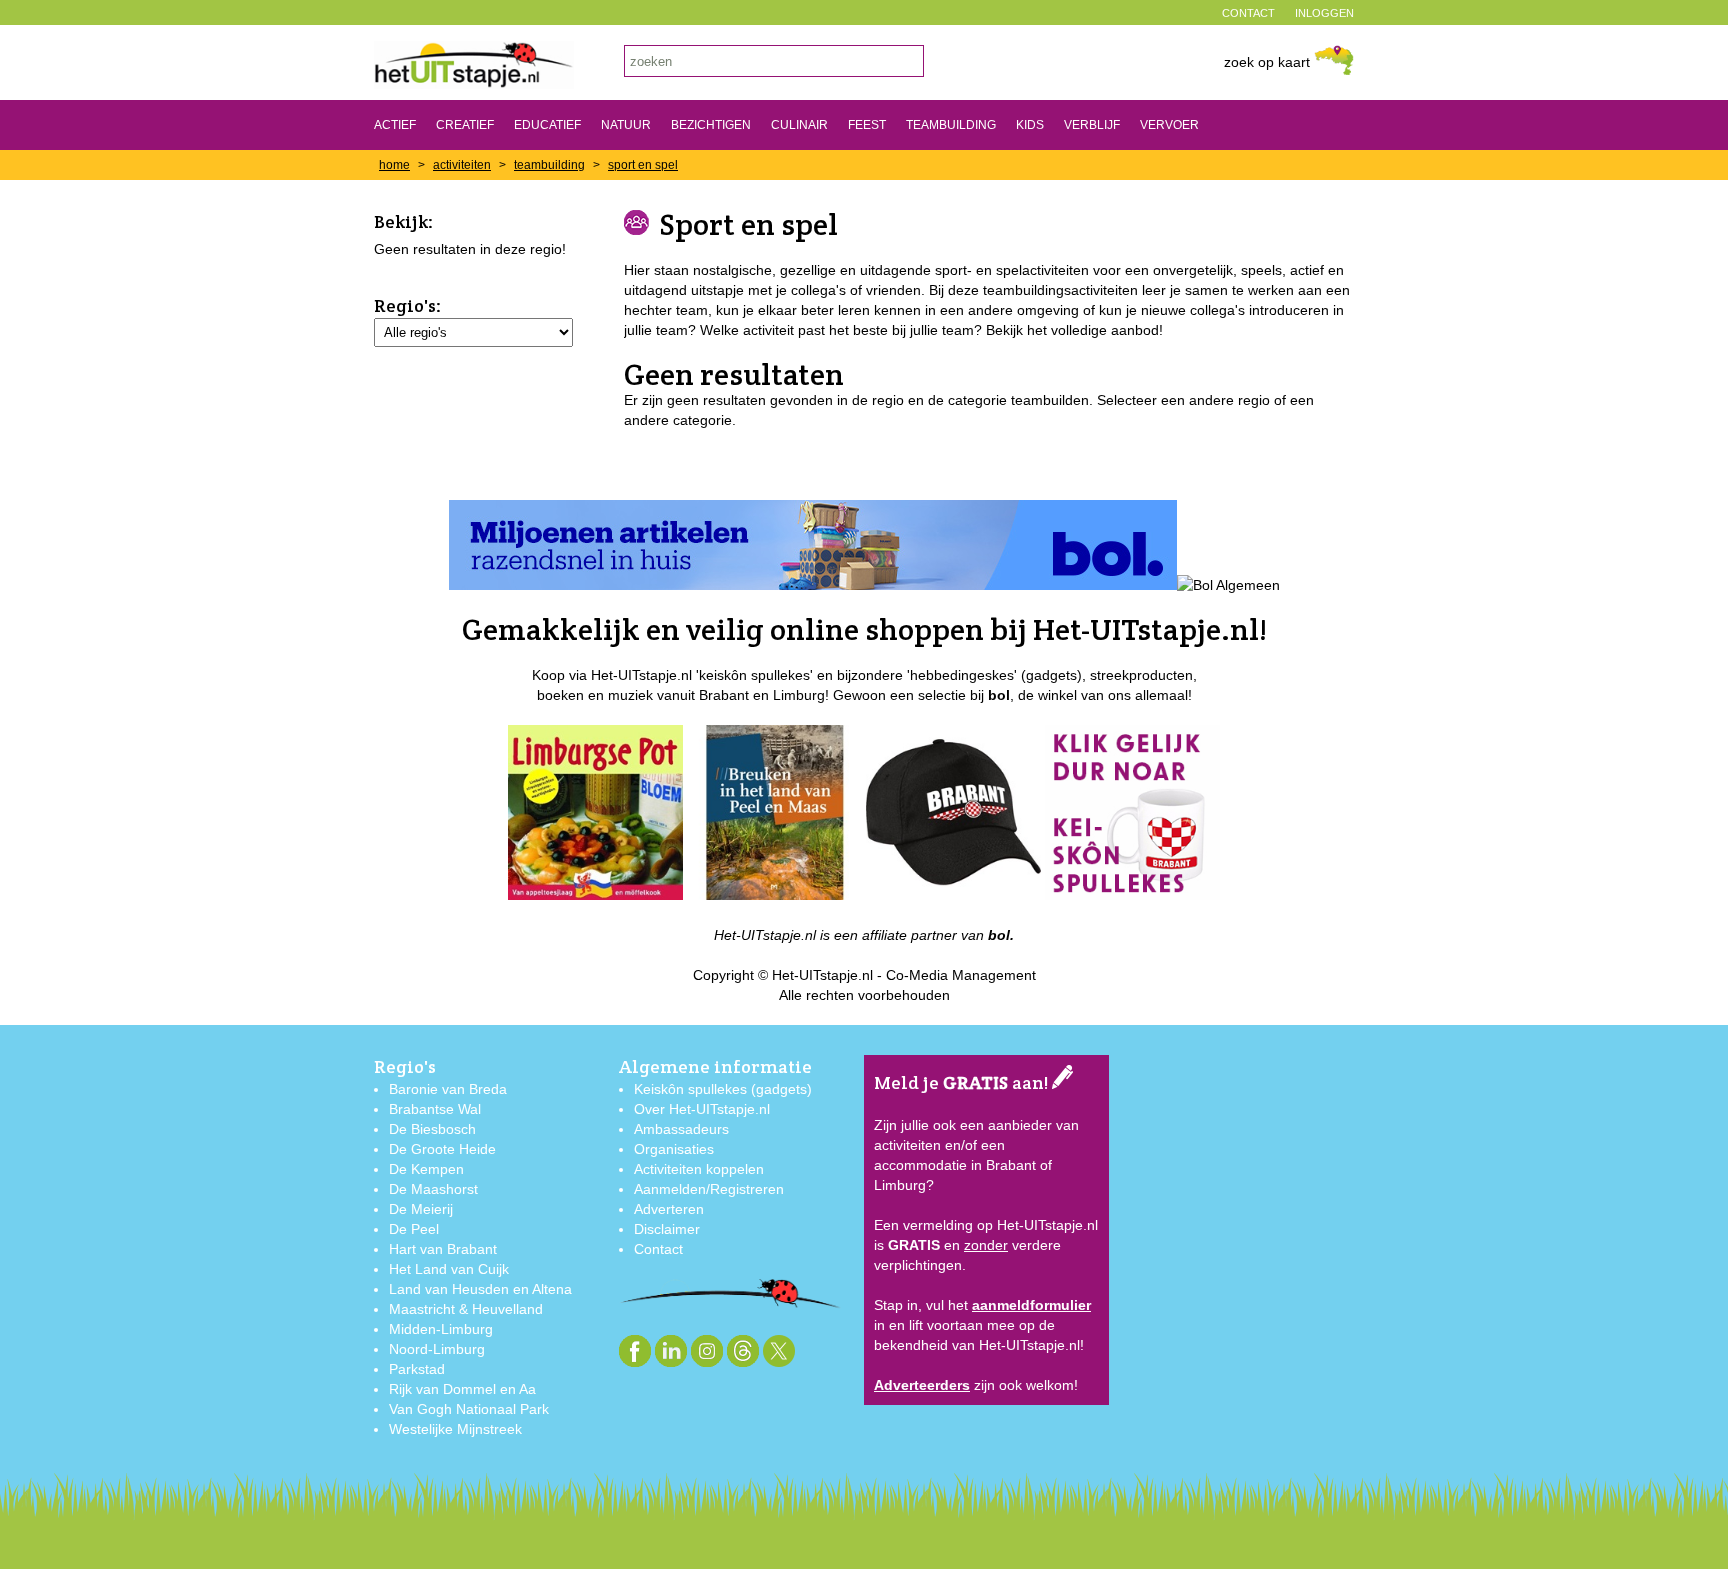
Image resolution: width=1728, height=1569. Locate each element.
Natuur (626, 125)
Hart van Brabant (443, 1249)
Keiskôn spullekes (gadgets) (723, 1089)
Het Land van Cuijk (449, 1269)
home (394, 165)
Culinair (799, 125)
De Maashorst (433, 1189)
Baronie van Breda (448, 1089)
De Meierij (421, 1209)
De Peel (414, 1229)
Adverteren (669, 1209)
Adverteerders (922, 1385)
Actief (395, 125)
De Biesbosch (432, 1129)
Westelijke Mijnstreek (455, 1429)
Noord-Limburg (437, 1349)
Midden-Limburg (441, 1329)
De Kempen (426, 1169)
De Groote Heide (442, 1149)
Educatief (547, 125)
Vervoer (1169, 125)
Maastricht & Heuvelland (466, 1309)
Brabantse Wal (435, 1109)
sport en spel (643, 165)
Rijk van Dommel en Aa (462, 1389)
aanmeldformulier (1031, 1305)
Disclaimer (667, 1229)
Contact (658, 1249)
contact (1248, 13)
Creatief (465, 125)
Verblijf (1092, 125)
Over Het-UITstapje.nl (702, 1109)
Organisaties (674, 1149)
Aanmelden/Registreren (709, 1189)
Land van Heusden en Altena (480, 1289)
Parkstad (417, 1369)
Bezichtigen (711, 125)
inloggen (1324, 13)
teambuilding (549, 165)
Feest (867, 125)
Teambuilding (951, 125)
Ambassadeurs (681, 1129)
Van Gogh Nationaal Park (469, 1409)
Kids (1030, 125)
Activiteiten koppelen (699, 1169)
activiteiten (462, 165)
